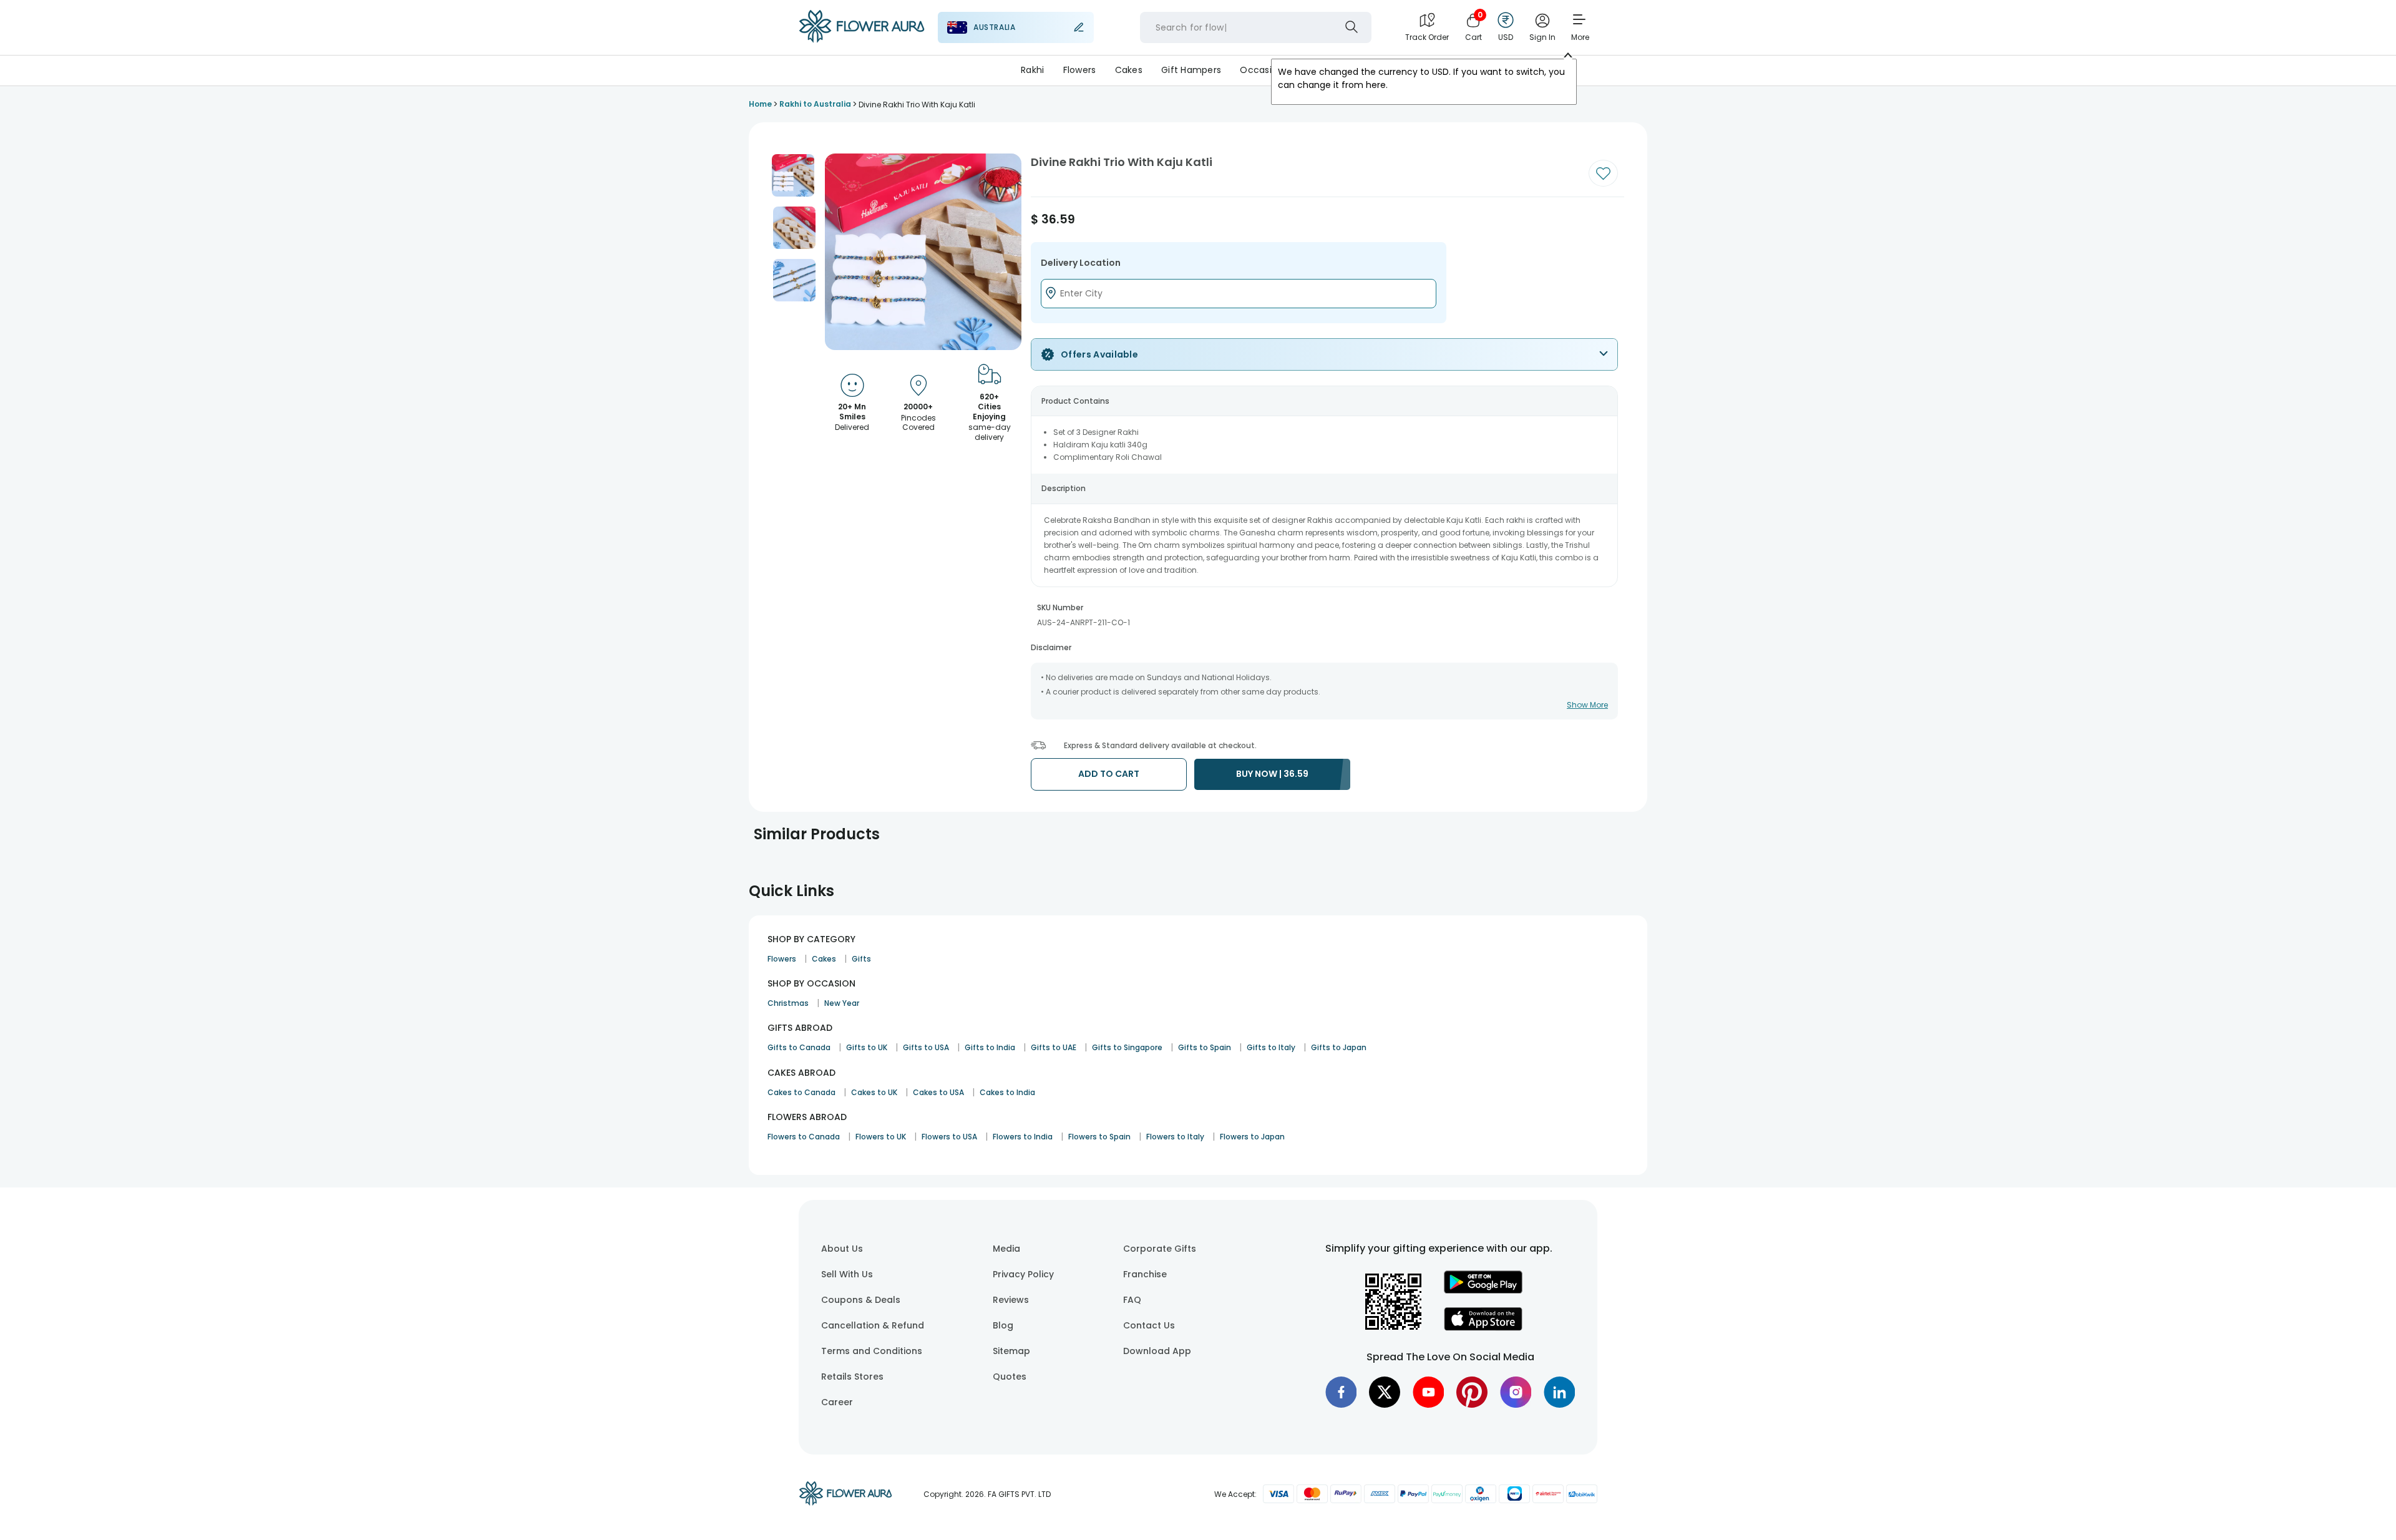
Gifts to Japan (1339, 1047)
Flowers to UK (881, 1137)
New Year (842, 1003)
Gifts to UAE (1054, 1047)
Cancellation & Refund (873, 1325)
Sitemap (1011, 1351)
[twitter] (1385, 1392)
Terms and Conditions (872, 1351)
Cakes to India (1007, 1092)
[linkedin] (1559, 1392)
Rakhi (1032, 70)
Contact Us (1149, 1325)
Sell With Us (847, 1274)
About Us (842, 1249)
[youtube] (1428, 1392)
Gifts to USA (926, 1047)
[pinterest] (1472, 1392)
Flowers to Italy (1175, 1137)
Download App (1157, 1351)
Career (837, 1402)
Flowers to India (1023, 1137)
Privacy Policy (1023, 1274)
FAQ (1132, 1300)
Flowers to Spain (1099, 1137)
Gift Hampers (1191, 70)
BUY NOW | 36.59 (1272, 774)
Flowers (1080, 70)
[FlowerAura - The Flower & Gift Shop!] (862, 40)
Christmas (788, 1003)
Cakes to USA (938, 1092)
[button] (793, 175)
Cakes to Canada (801, 1092)
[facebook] (1341, 1392)
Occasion (1261, 70)
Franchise (1145, 1274)
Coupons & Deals (861, 1300)
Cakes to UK (874, 1092)
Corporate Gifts (1160, 1249)
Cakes (1129, 70)
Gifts (861, 959)
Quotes (1010, 1377)
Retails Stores (852, 1377)
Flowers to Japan (1252, 1137)
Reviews (1011, 1300)
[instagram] (1516, 1392)
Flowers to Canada (804, 1137)
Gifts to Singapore (1127, 1047)
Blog (1003, 1325)
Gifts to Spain (1205, 1047)
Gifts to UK (867, 1047)
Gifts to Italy (1271, 1047)
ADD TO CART (1109, 774)
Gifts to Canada (799, 1047)
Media (1006, 1249)
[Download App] (1483, 1290)
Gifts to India (990, 1047)
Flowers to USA (949, 1137)
